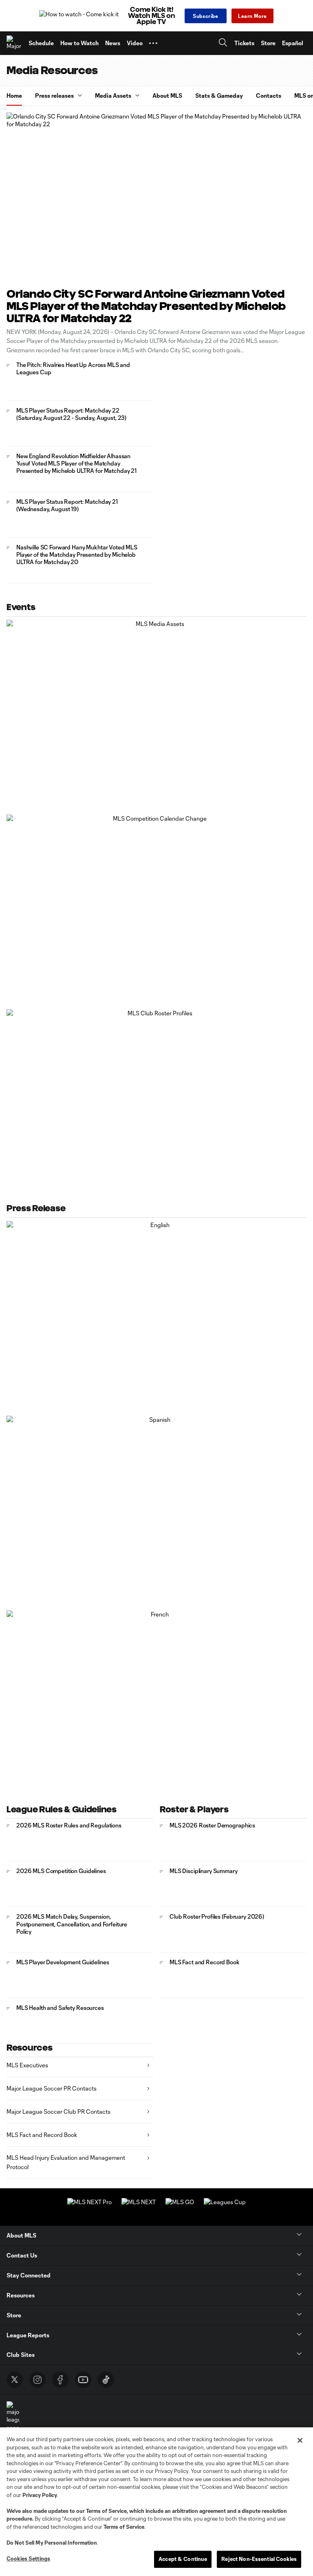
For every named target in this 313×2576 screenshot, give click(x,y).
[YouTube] (83, 2380)
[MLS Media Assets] (156, 707)
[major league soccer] (13, 2417)
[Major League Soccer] (14, 43)
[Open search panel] (223, 43)
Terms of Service (106, 2511)
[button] (153, 43)
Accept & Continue (183, 2559)
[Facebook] (60, 2380)
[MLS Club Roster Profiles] (156, 1097)
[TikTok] (106, 2380)
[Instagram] (37, 2380)
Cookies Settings (28, 2558)
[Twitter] (15, 2380)
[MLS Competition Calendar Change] (156, 902)
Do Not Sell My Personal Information (52, 2543)
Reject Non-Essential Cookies (259, 2559)
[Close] (300, 2440)
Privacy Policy (40, 2495)
